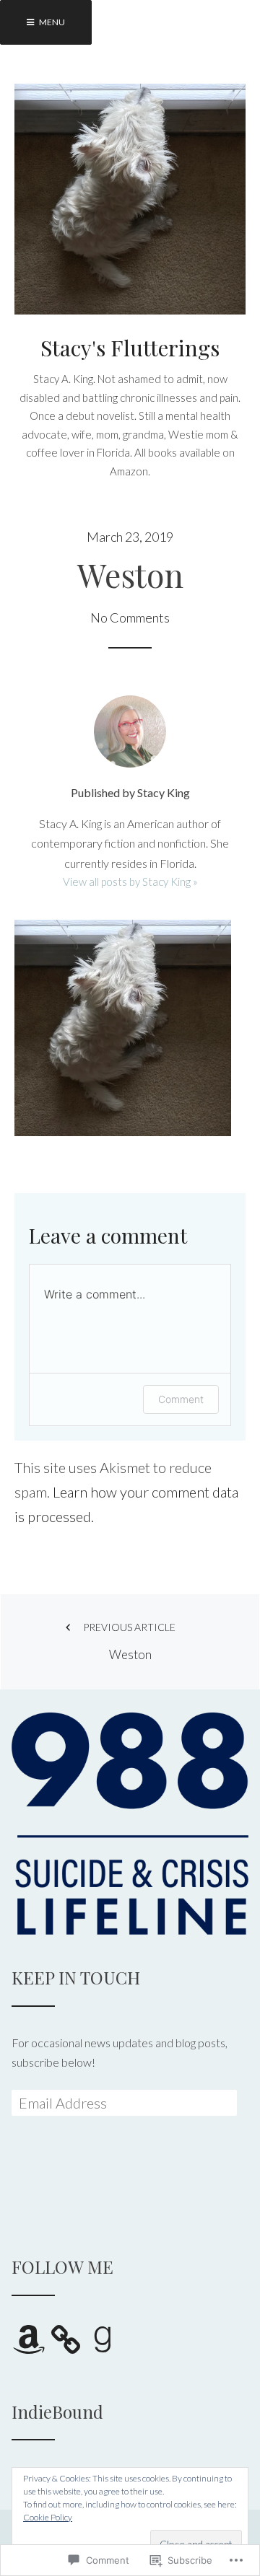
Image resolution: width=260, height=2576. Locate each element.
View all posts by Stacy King (128, 882)
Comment (181, 1399)
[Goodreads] (103, 2339)
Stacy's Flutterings (130, 348)
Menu (51, 22)
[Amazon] (29, 2339)
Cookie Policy (48, 2517)
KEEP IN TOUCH (76, 1977)
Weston (129, 1641)
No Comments (130, 617)
